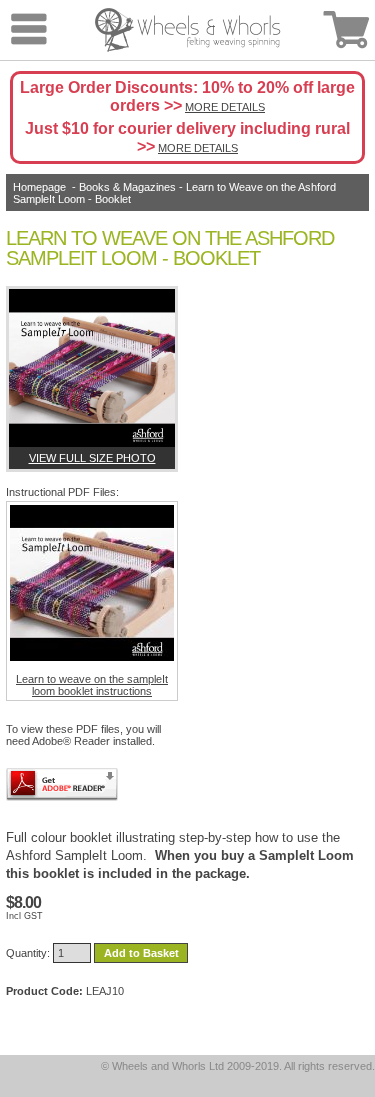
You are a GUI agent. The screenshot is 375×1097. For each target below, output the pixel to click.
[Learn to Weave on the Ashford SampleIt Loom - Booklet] (92, 368)
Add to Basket (141, 953)
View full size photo (92, 458)
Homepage (39, 187)
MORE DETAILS (225, 107)
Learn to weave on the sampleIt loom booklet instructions (92, 685)
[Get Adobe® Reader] (62, 784)
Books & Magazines (127, 187)
